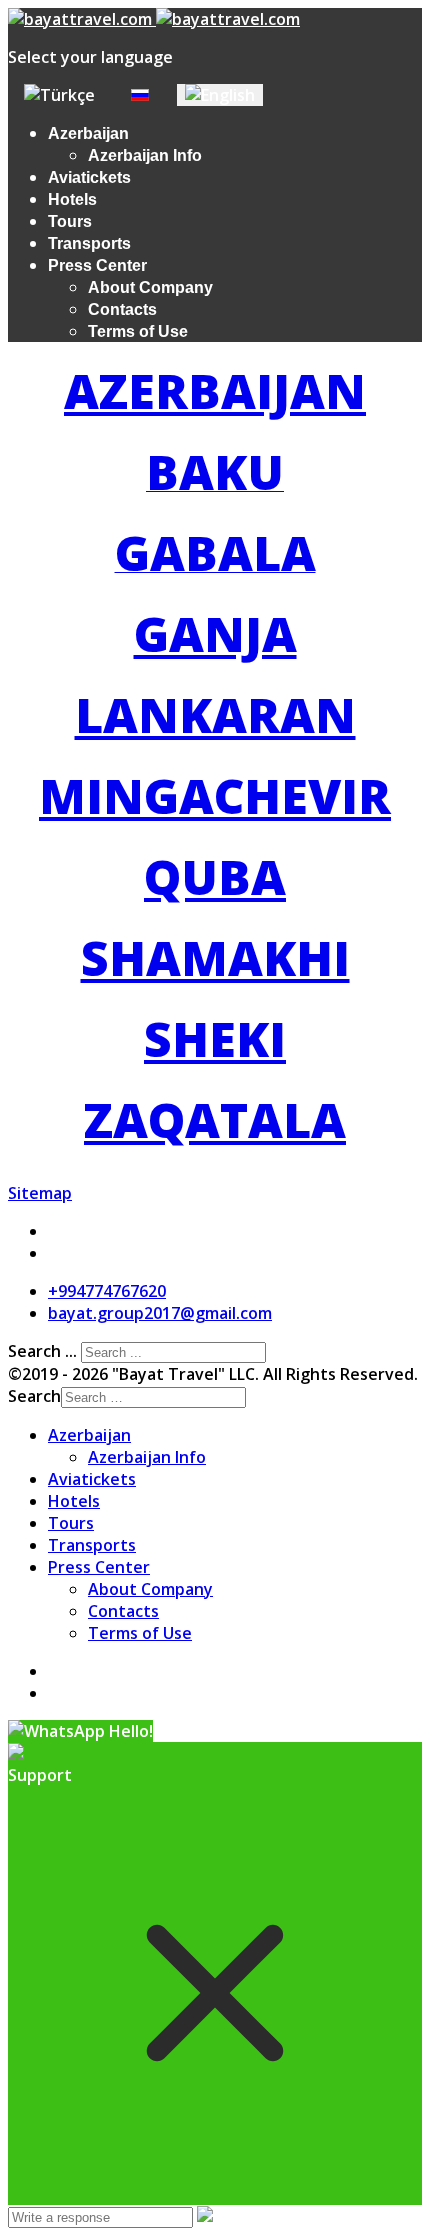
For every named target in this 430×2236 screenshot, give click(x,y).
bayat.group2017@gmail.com (160, 1313)
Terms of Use (138, 331)
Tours (70, 221)
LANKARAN (215, 714)
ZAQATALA (215, 1119)
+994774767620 (107, 1291)
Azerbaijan (88, 133)
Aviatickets (89, 177)
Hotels (72, 199)
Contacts (122, 309)
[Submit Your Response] (205, 2216)
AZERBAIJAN (215, 390)
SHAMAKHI (215, 957)
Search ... (42, 1351)
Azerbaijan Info (145, 155)
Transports (89, 243)
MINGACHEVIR (215, 795)
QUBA (215, 876)
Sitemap (40, 1193)
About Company (150, 287)
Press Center (97, 265)
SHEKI (215, 1038)
